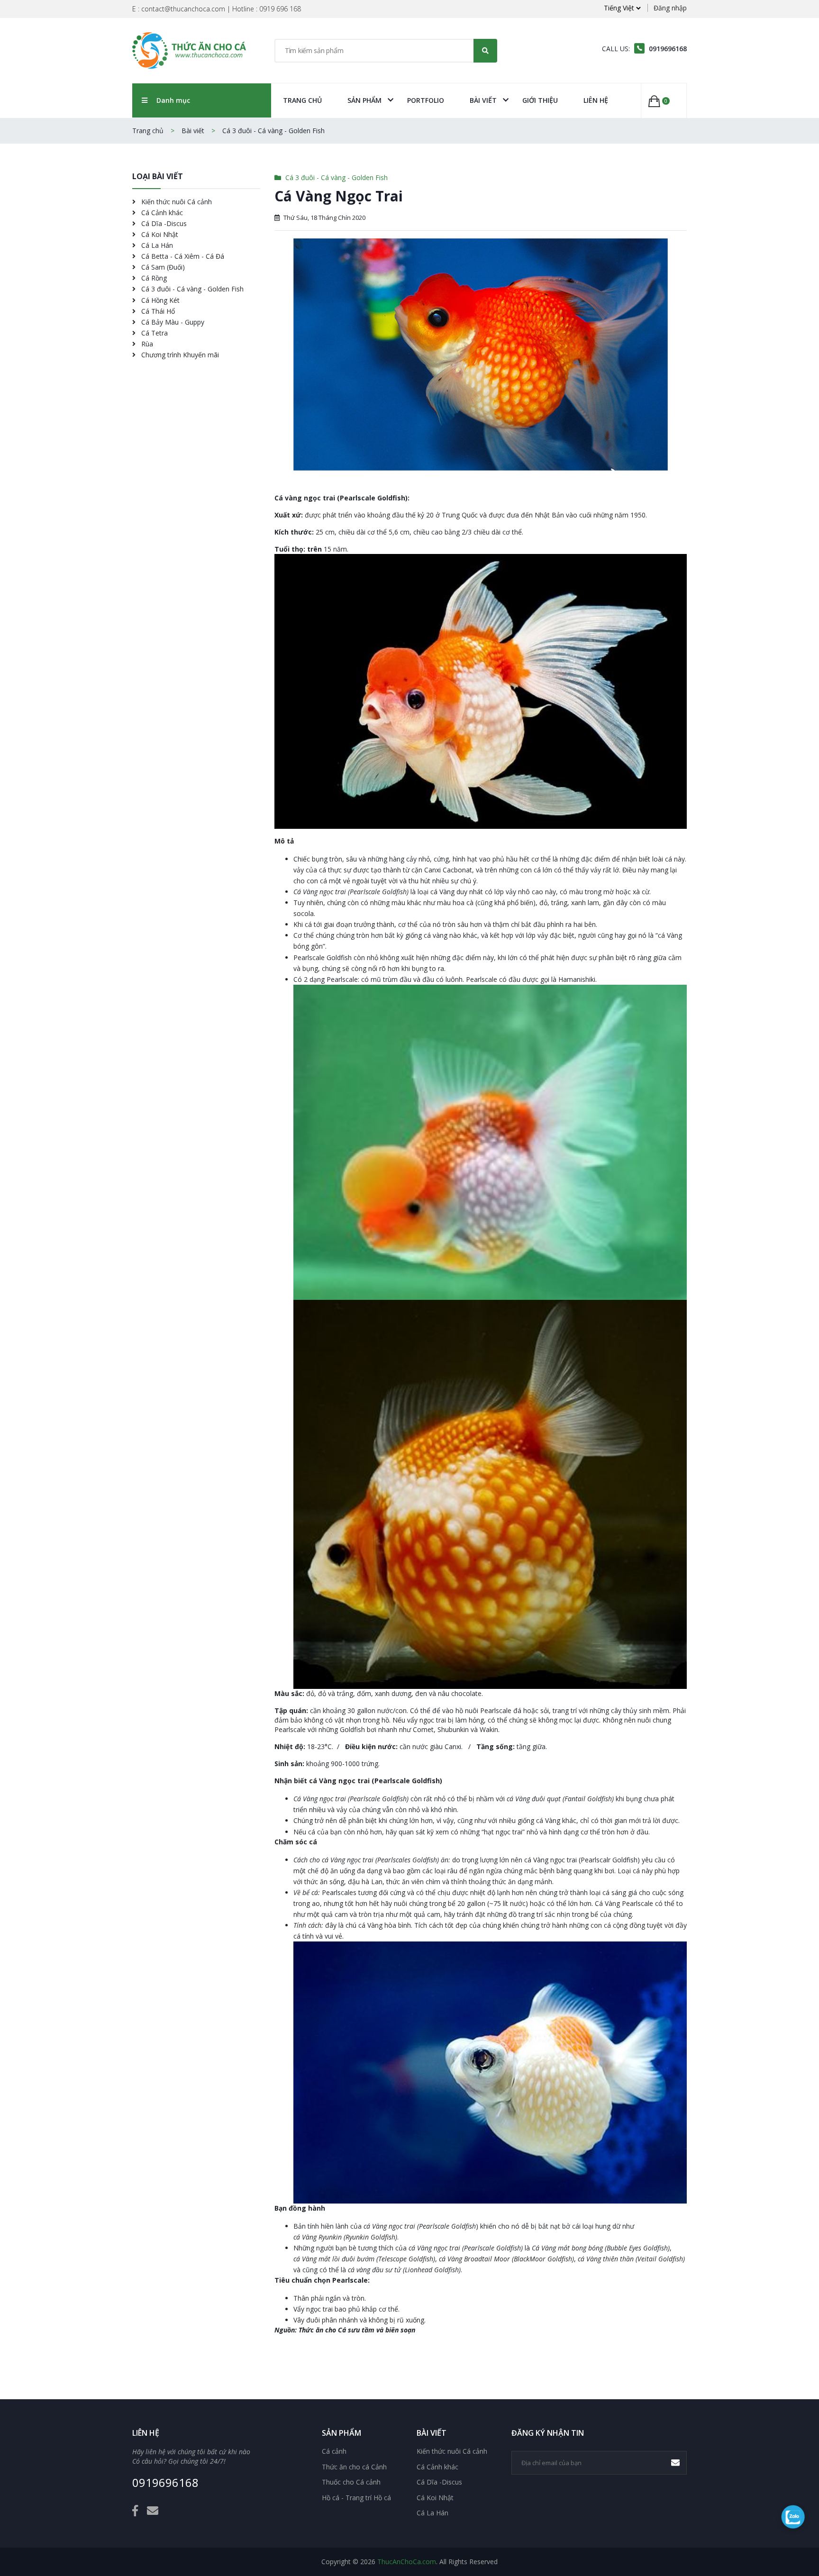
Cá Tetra (154, 333)
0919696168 (165, 2483)
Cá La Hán (156, 245)
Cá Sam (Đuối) (162, 267)
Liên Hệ (596, 100)
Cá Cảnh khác (161, 213)
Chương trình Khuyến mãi (179, 355)
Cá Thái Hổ (157, 311)
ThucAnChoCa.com (407, 2562)
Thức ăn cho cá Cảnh (354, 2467)
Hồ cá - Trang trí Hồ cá (356, 2498)
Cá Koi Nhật (159, 234)
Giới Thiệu (540, 100)
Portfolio (426, 100)
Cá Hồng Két (159, 300)
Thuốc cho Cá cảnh (351, 2482)
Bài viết (483, 100)
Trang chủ (302, 100)
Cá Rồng (153, 278)
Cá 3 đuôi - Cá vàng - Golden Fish (273, 131)
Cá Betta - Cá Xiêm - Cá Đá (182, 256)
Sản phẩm (364, 100)
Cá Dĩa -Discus (163, 223)
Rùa (146, 344)
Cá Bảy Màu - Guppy (172, 322)
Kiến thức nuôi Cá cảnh (176, 202)
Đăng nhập (670, 8)
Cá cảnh (334, 2451)
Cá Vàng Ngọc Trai (339, 196)
